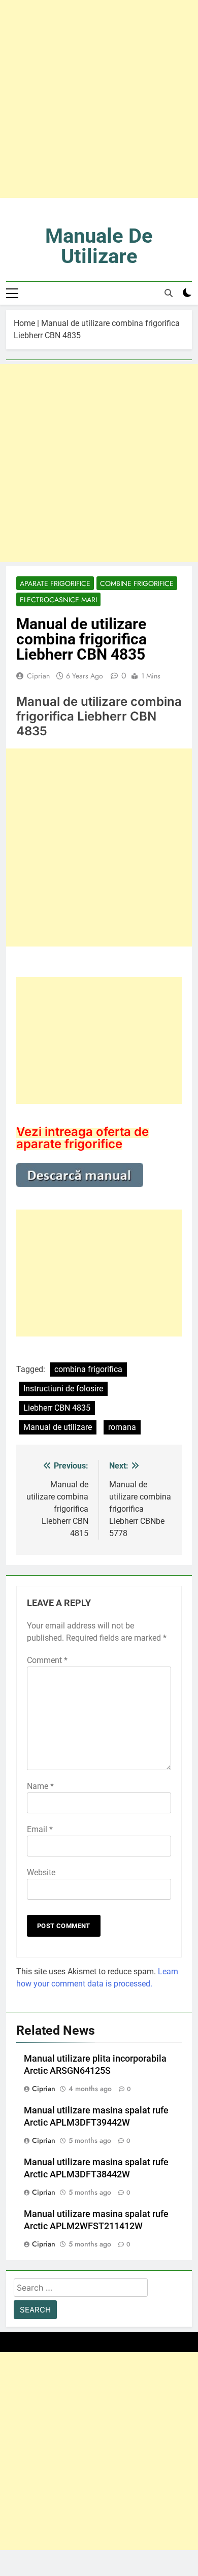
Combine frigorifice (137, 583)
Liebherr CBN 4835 (57, 1408)
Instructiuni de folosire (63, 1389)
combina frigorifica (88, 1369)
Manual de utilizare (58, 1427)
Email (40, 1829)
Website (41, 1872)
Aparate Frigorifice (55, 583)
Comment (47, 1660)
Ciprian (38, 676)
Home (24, 323)
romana (122, 1427)
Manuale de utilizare (99, 246)
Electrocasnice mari (58, 600)
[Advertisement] (99, 99)
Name (40, 1786)
